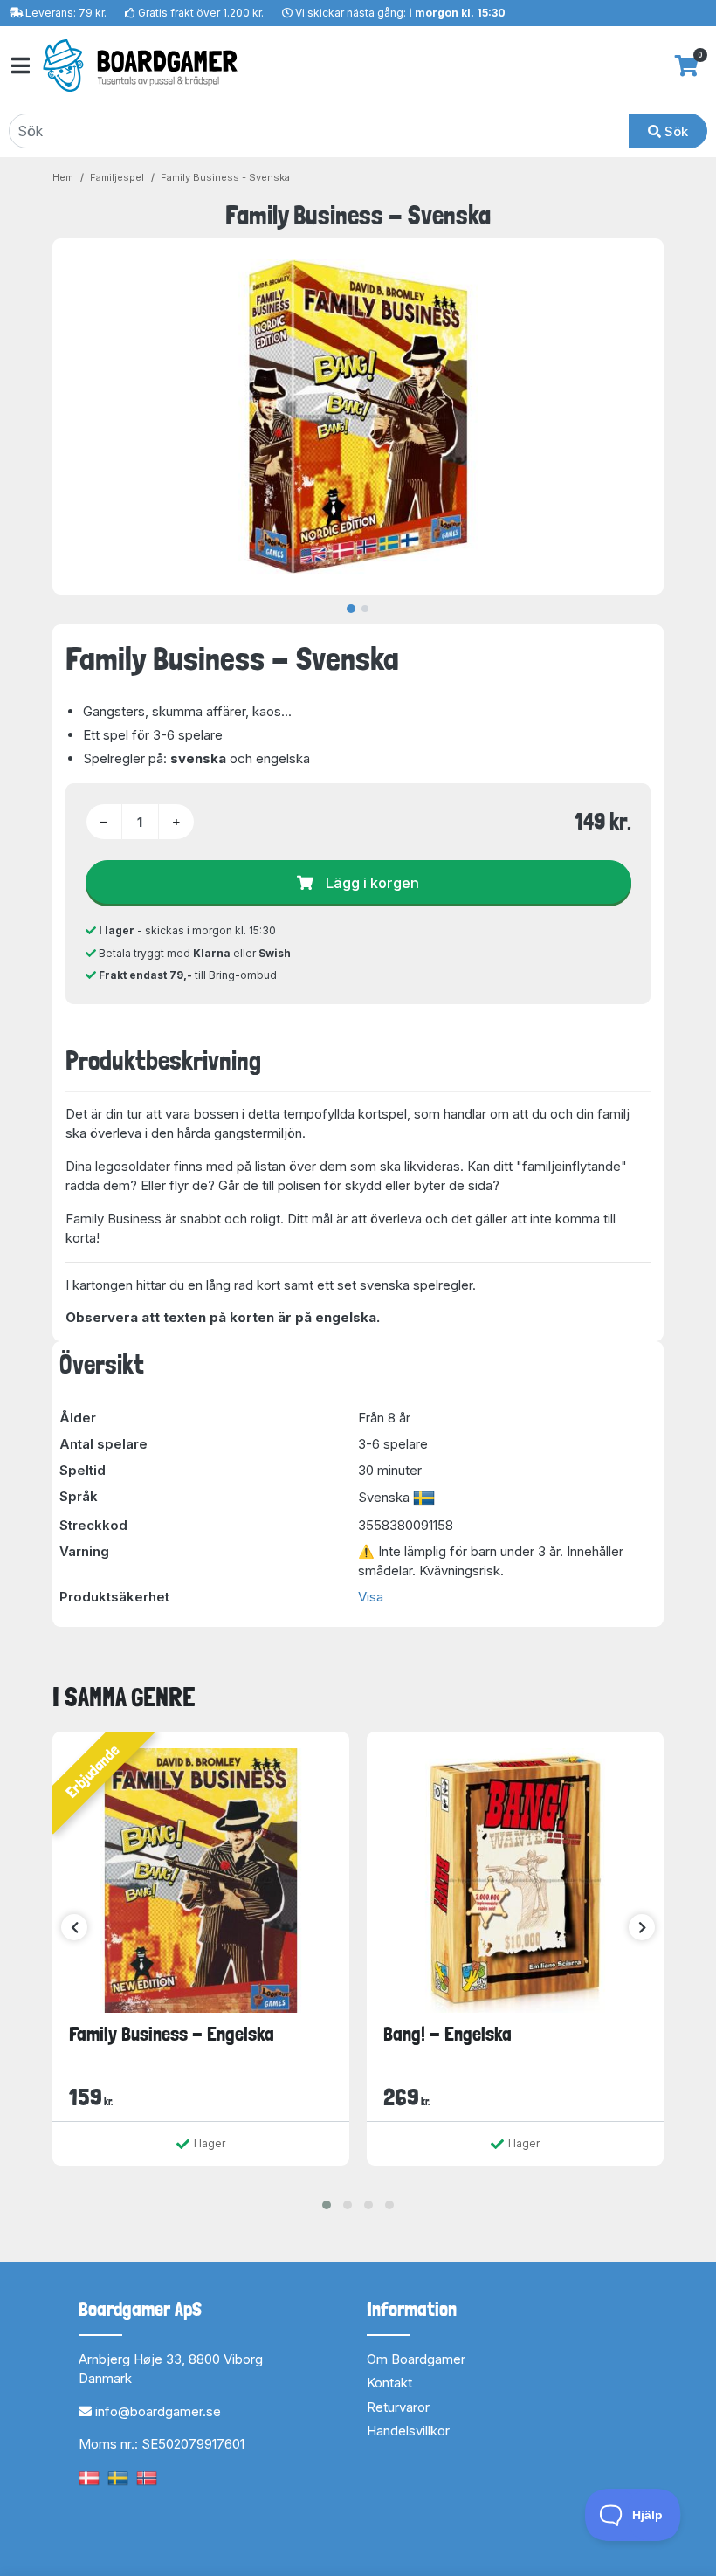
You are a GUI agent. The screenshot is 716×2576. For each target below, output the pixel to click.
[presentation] (74, 1927)
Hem (63, 177)
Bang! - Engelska (447, 2034)
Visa (371, 1597)
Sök (675, 131)
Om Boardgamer (416, 2359)
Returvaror (398, 2407)
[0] (687, 65)
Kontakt (389, 2383)
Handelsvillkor (408, 2431)
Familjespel (117, 177)
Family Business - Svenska (225, 177)
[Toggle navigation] (19, 66)
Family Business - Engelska (172, 2034)
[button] (327, 2205)
